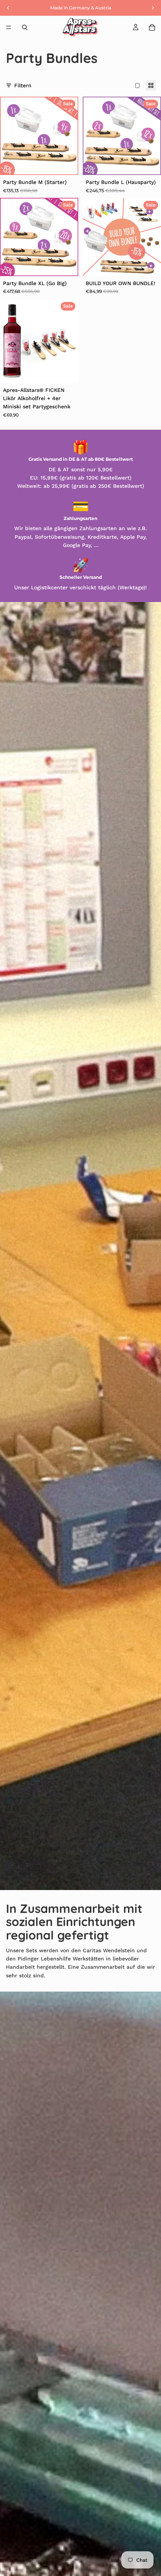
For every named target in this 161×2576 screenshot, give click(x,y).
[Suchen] (25, 27)
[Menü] (9, 27)
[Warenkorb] (152, 27)
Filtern (23, 85)
